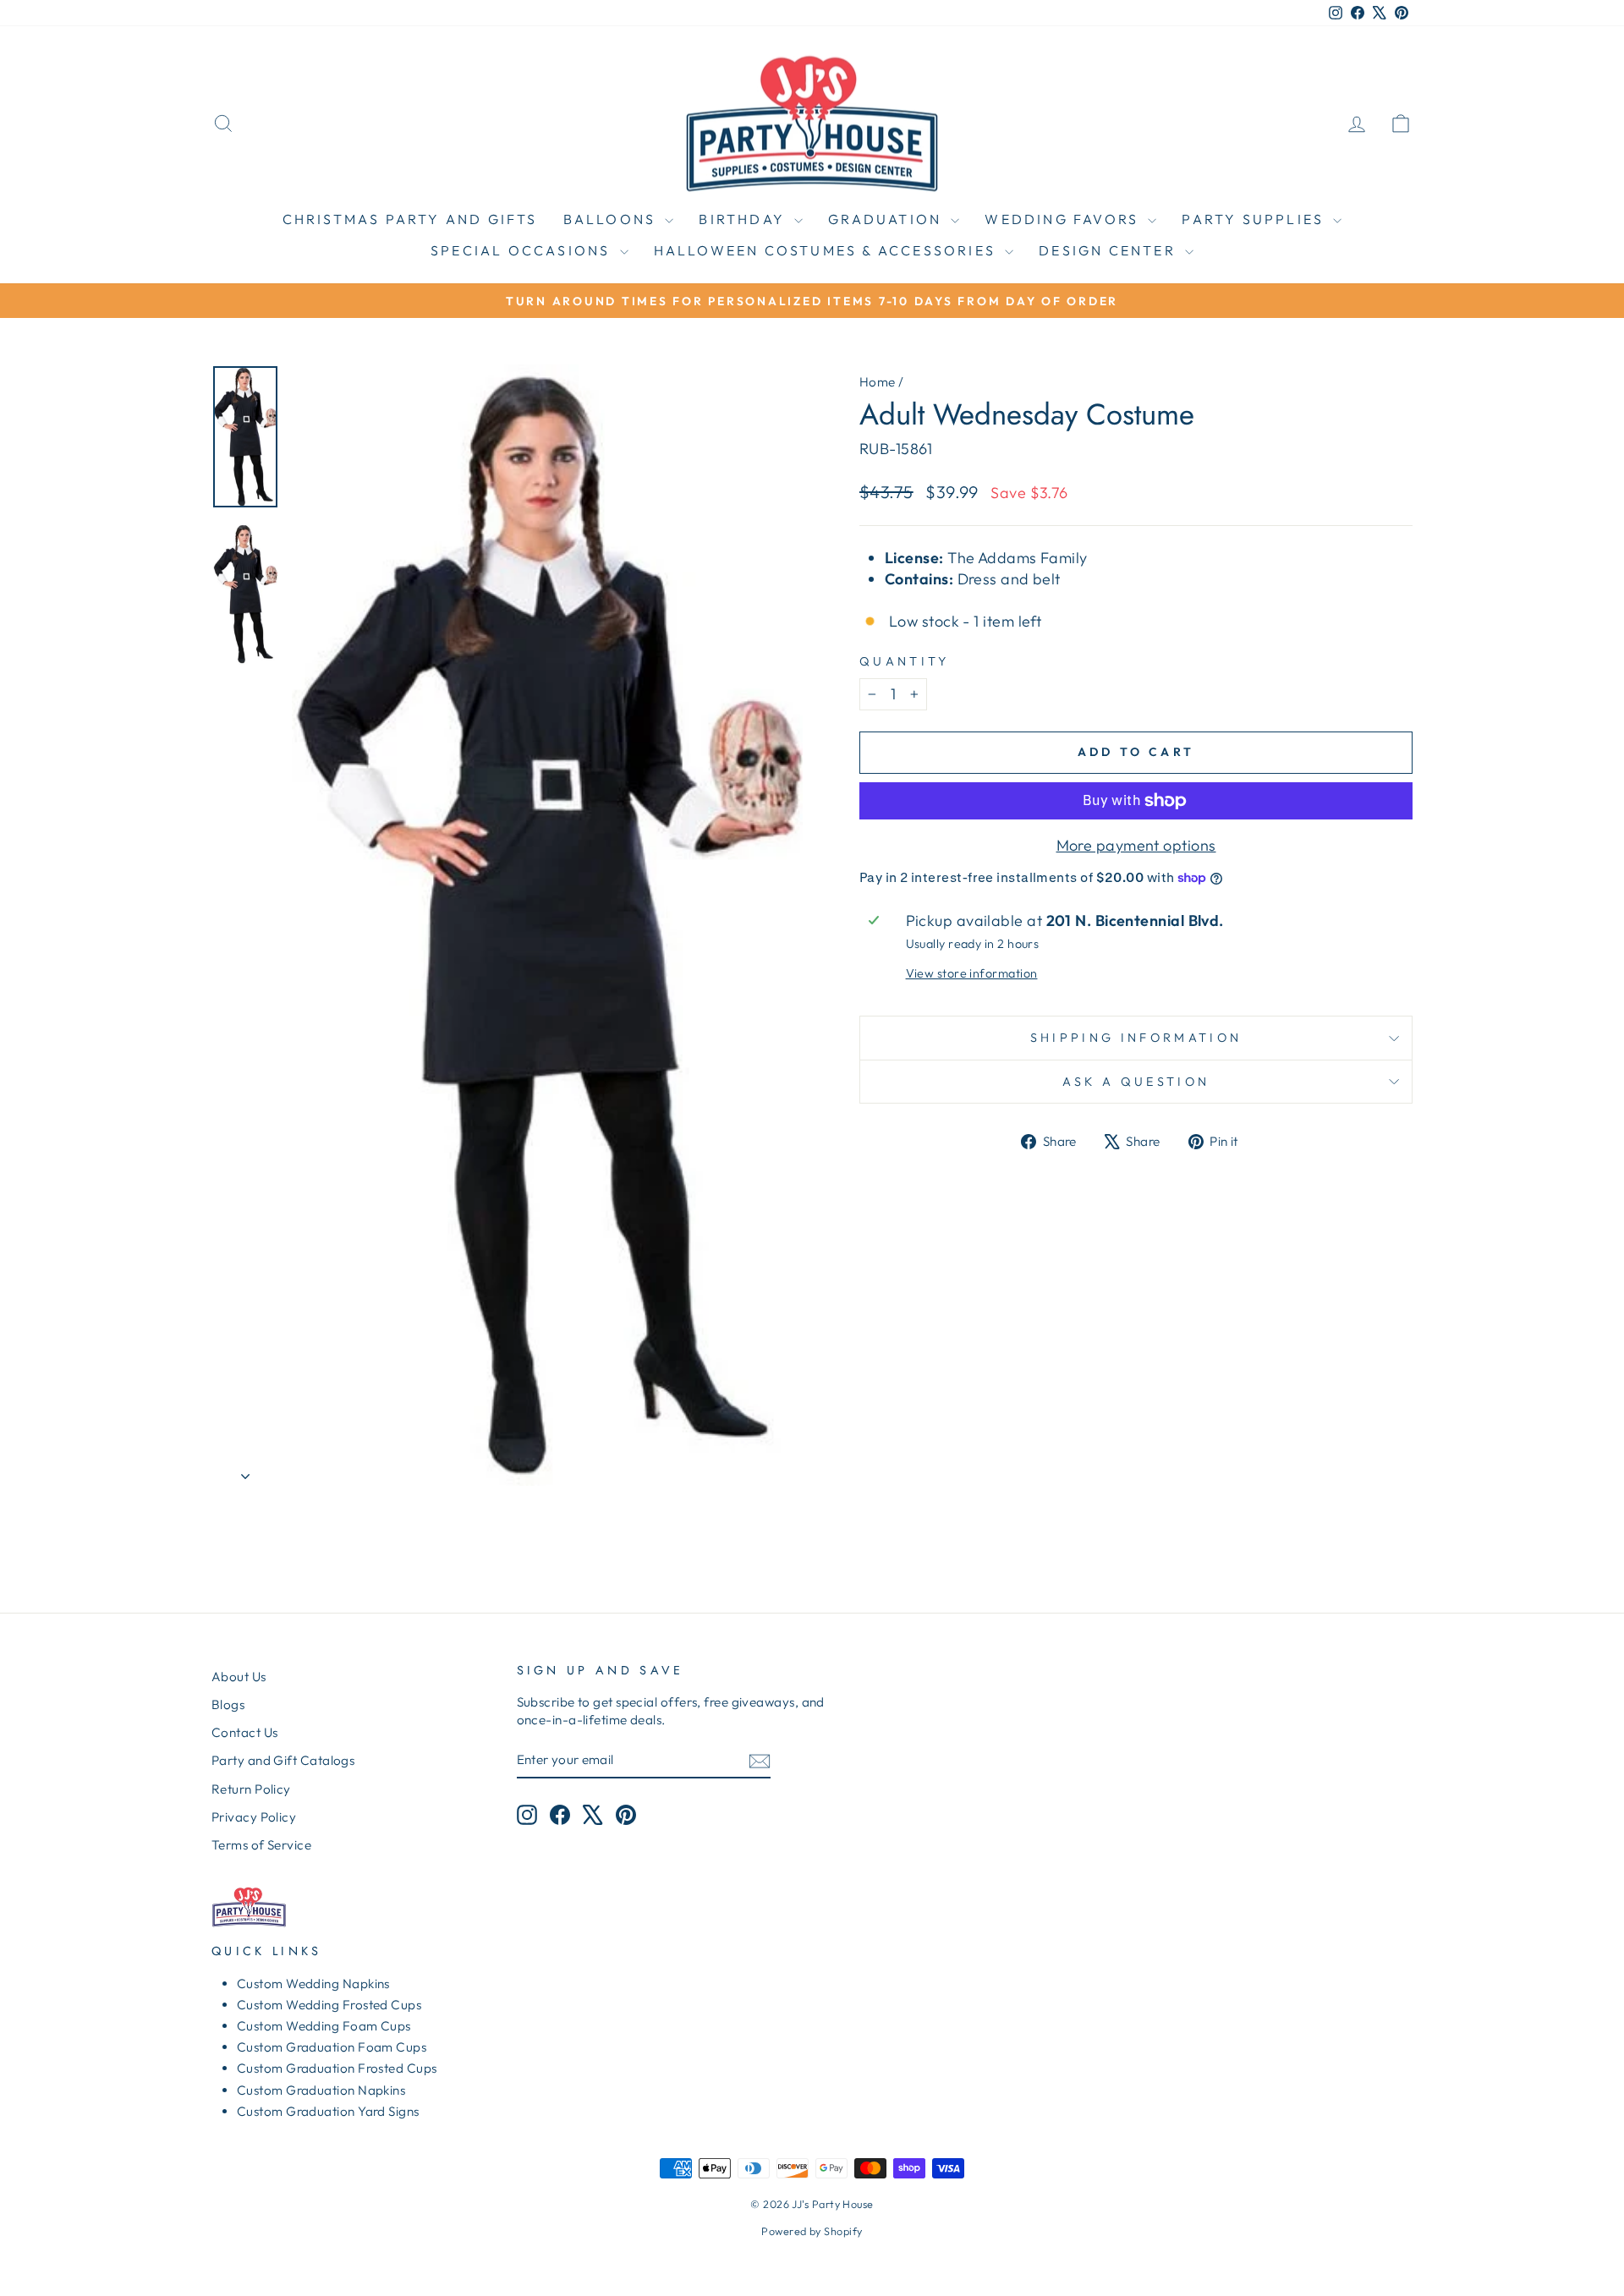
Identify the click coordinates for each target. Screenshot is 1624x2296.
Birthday (744, 219)
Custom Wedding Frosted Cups (329, 2005)
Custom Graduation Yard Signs (328, 2111)
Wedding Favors (1064, 219)
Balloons (612, 219)
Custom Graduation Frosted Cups (337, 2068)
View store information (972, 973)
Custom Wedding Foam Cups (324, 2026)
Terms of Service (261, 1845)
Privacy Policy (254, 1817)
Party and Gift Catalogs (283, 1760)
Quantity (905, 661)
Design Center (1110, 250)
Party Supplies (1255, 219)
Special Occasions (523, 250)
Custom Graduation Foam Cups (332, 2047)
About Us (239, 1677)
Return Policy (251, 1789)
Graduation (887, 219)
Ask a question (1136, 1082)
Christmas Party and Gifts (410, 219)
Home (878, 382)
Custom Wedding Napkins (313, 1984)
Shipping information (1136, 1038)
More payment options (1136, 845)
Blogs (228, 1704)
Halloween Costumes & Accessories (828, 250)
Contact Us (245, 1732)
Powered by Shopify (812, 2231)
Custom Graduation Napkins (321, 2090)
